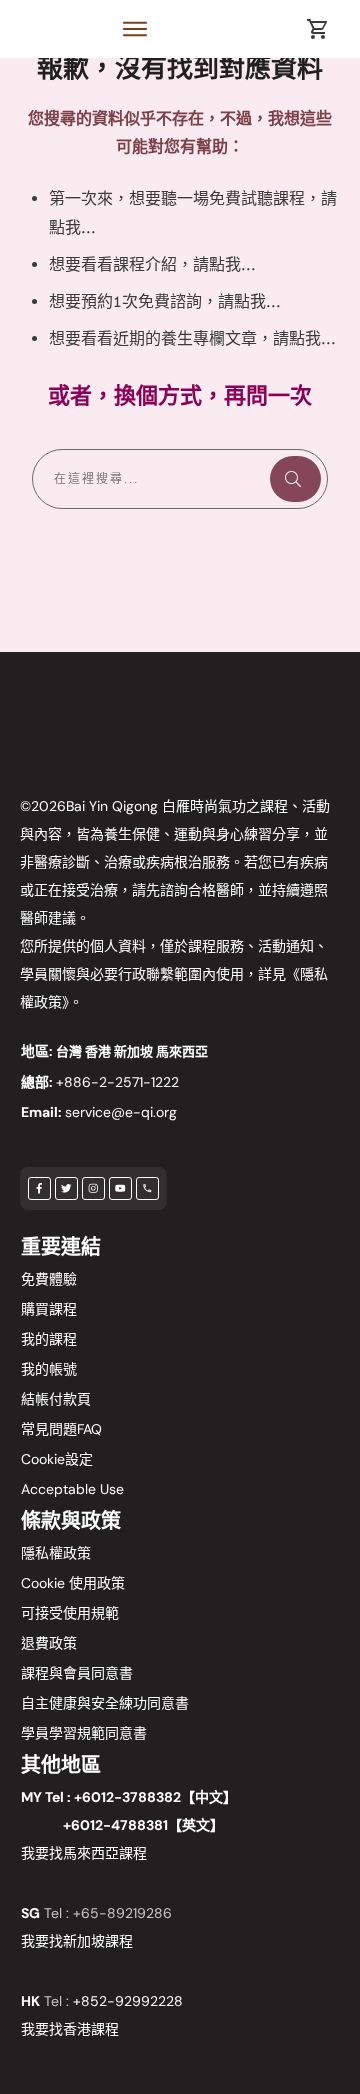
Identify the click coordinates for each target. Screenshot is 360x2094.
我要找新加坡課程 (77, 1941)
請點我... (224, 264)
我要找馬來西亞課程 (84, 1853)
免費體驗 (49, 1279)
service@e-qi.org (121, 1112)
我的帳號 (49, 1369)
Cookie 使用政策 (73, 1583)
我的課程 (49, 1339)
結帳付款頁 (56, 1399)
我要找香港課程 (70, 2029)
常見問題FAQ (61, 1429)
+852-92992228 (128, 2001)
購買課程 (49, 1309)
